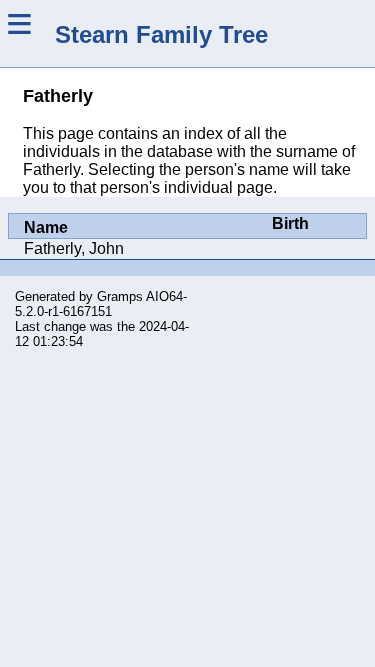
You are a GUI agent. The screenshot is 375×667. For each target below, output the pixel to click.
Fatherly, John (74, 248)
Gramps (120, 296)
